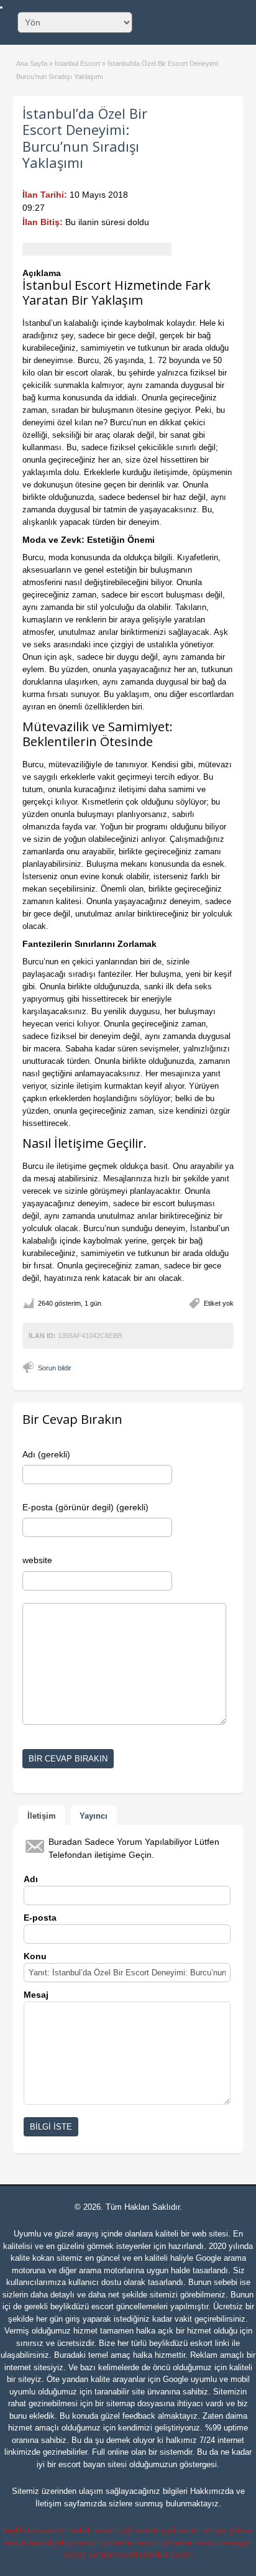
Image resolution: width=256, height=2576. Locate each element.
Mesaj (36, 1995)
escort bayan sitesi (93, 2464)
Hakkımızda (212, 2491)
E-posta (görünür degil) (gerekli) (85, 1507)
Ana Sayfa (32, 63)
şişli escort (139, 2530)
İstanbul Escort (77, 63)
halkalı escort (93, 2530)
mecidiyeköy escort (64, 2543)
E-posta (40, 1918)
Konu (35, 1956)
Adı (31, 1879)
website (37, 1560)
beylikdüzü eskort (181, 2343)
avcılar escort (113, 2555)
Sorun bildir (55, 1368)
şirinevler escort (130, 2543)
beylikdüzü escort (82, 2306)
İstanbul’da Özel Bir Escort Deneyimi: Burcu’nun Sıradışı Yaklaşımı (85, 138)
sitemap (121, 2403)
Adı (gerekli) (46, 1454)
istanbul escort (166, 2555)
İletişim (48, 2504)
